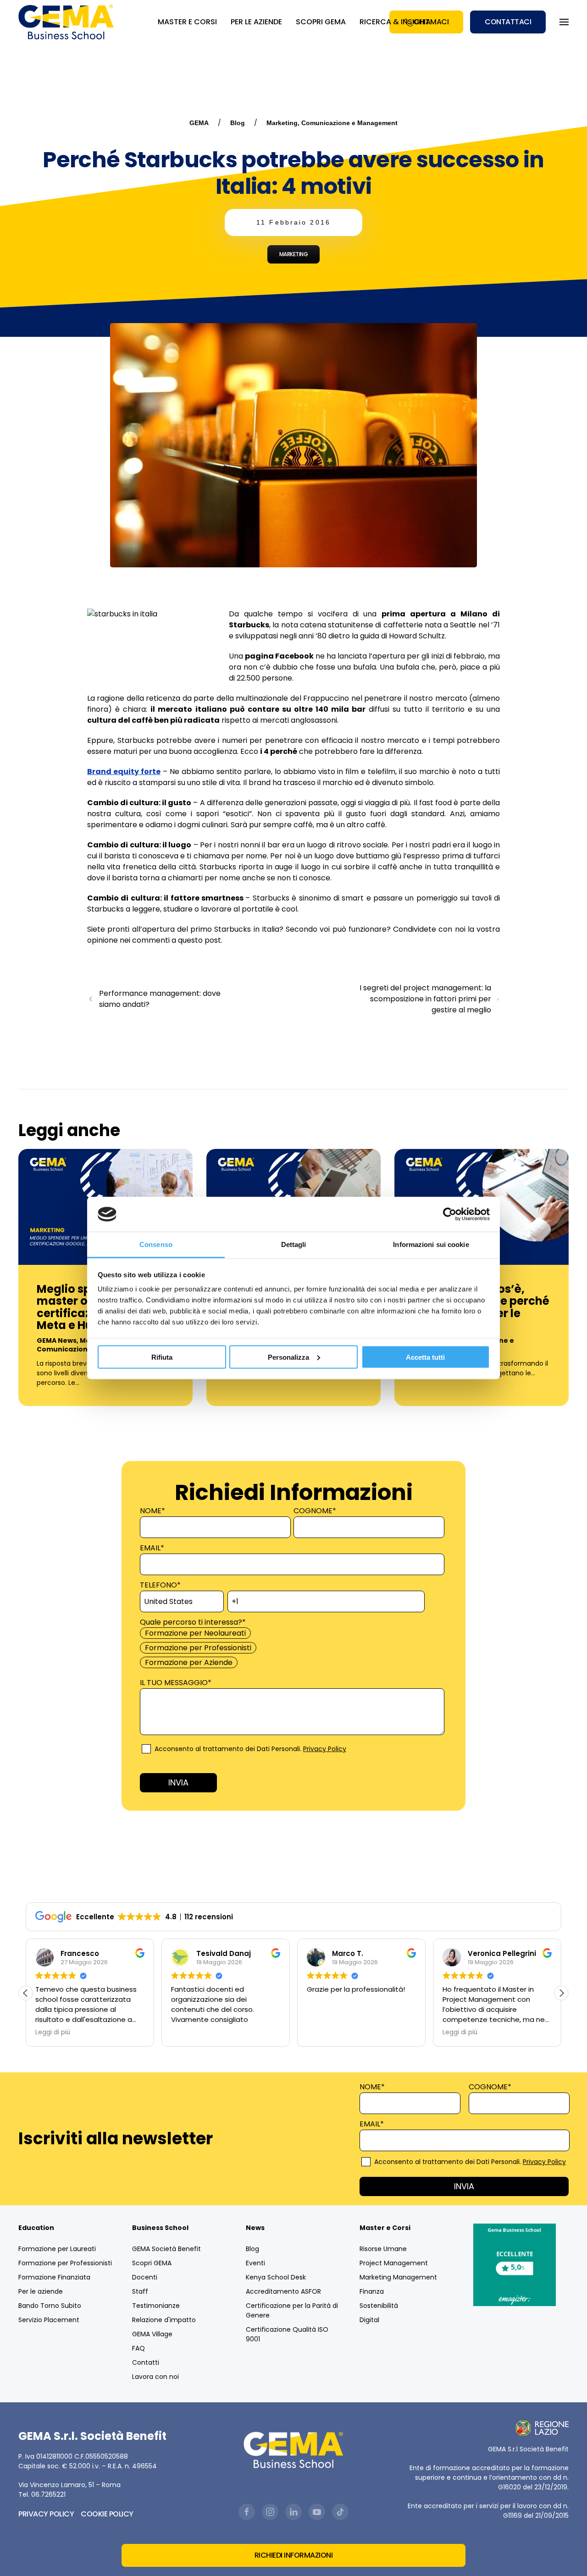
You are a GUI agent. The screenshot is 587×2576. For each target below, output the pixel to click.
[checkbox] (292, 1648)
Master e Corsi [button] (187, 22)
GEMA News (57, 1340)
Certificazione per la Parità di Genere (292, 2310)
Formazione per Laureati (57, 2249)
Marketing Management (398, 2277)
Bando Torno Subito (50, 2306)
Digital (369, 2320)
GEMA (199, 123)
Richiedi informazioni (294, 2555)
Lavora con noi (155, 2377)
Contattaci (508, 22)
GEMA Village (152, 2334)
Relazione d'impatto (164, 2320)
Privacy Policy (325, 1749)
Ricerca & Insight (395, 22)
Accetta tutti (425, 1357)
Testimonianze (156, 2306)
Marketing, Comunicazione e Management (332, 123)
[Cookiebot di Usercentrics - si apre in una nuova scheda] (450, 1214)
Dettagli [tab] (294, 1244)
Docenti (145, 2277)
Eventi (255, 2263)
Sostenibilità (379, 2306)
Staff (140, 2291)
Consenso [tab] (156, 1244)
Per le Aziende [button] (256, 22)
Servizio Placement (49, 2320)
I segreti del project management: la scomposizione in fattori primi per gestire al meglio (425, 999)
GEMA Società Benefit (166, 2249)
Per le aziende (41, 2291)
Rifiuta (162, 1357)
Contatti (146, 2362)
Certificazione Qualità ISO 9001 (287, 2334)
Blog (238, 123)
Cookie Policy (107, 2514)
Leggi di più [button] (53, 2032)
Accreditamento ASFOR (283, 2291)
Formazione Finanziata (54, 2277)
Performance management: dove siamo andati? (160, 999)
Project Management (394, 2263)
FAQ (138, 2348)
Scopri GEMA (321, 22)
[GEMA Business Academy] (67, 22)
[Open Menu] (564, 22)
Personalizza (288, 1357)
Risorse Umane (383, 2249)
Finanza (372, 2291)
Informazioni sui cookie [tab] (431, 1244)
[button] (561, 1993)
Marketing (294, 254)
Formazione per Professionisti (65, 2263)
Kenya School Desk (276, 2277)
